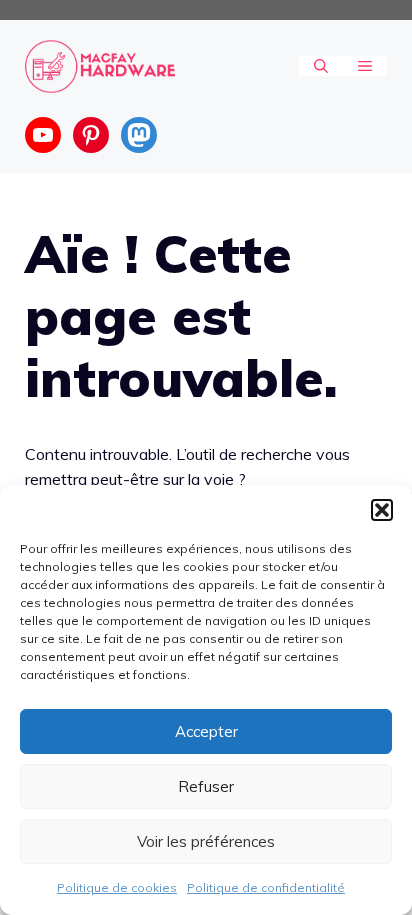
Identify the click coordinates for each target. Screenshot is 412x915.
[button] (382, 510)
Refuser (206, 786)
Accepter (206, 731)
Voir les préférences (206, 841)
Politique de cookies (117, 887)
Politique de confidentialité (266, 887)
